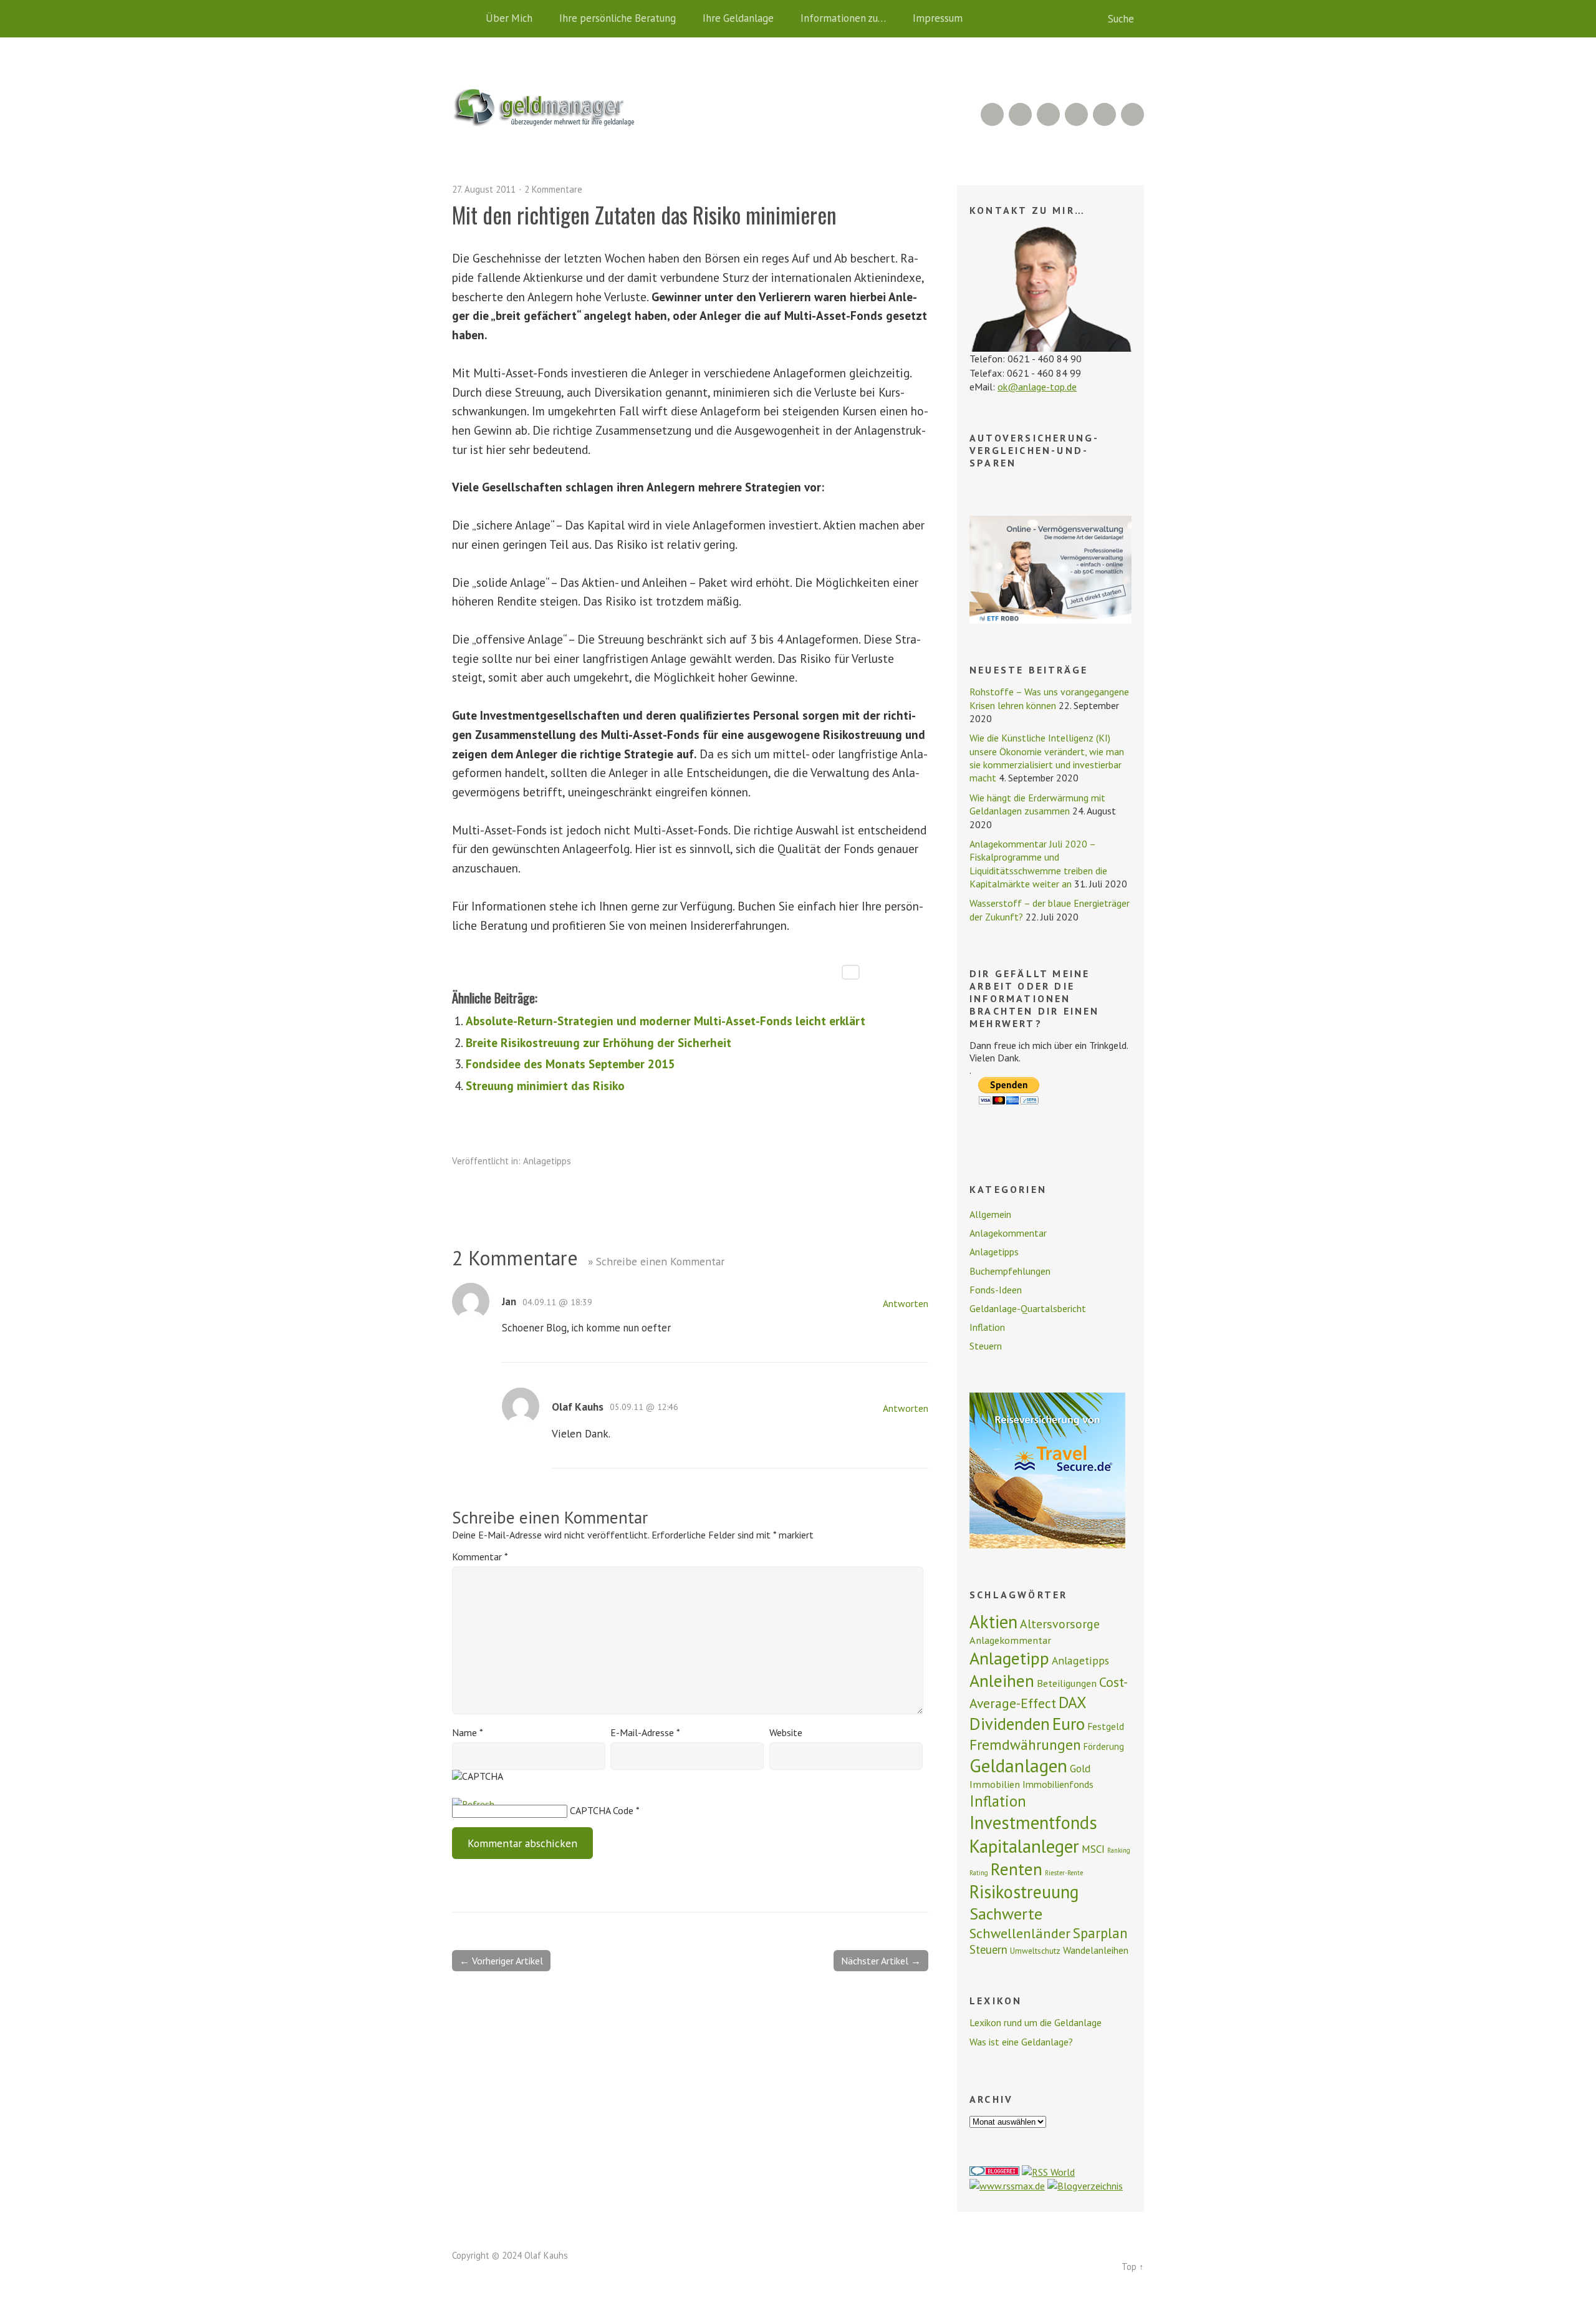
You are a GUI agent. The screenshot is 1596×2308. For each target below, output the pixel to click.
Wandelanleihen (1096, 1950)
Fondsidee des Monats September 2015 (570, 1064)
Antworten (906, 1303)
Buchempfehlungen (1010, 1271)
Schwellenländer (1020, 1933)
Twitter (1132, 114)
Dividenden (1010, 1724)
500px (1076, 114)
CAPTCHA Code (602, 1810)
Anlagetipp (1009, 1658)
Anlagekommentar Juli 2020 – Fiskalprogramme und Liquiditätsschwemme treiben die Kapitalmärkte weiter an (1038, 864)
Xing (1020, 114)
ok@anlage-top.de (1037, 387)
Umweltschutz (1035, 1951)
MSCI (1093, 1849)
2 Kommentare (553, 189)
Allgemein (990, 1214)
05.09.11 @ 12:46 (644, 1407)
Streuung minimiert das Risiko (545, 1085)
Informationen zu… (843, 18)
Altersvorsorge (1060, 1624)
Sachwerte (1006, 1914)
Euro (1069, 1724)
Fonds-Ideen (996, 1290)
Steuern (986, 1346)
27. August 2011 (484, 189)
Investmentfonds (1033, 1823)
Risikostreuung (1024, 1892)
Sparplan (1100, 1933)
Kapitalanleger (1024, 1846)
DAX (1073, 1702)
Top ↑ (1133, 2267)
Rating (979, 1873)
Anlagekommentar (1008, 1233)
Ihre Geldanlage (738, 18)
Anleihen (1002, 1681)
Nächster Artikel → (881, 1961)
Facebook (1104, 114)
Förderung (1104, 1746)
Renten (1017, 1869)
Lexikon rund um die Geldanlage (1036, 2022)
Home (464, 19)
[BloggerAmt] (1085, 2186)
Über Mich (509, 18)
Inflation (987, 1327)
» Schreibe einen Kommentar (656, 1261)
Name (468, 1732)
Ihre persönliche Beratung (618, 18)
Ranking (1119, 1850)
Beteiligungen (1067, 1683)
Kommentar (480, 1557)
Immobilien (995, 1784)
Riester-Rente (1064, 1873)
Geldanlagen (1018, 1765)
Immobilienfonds (1058, 1784)
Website (786, 1732)
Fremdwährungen (1025, 1744)
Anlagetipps (547, 1161)
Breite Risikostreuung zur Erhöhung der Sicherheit (598, 1042)
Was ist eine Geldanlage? (1021, 2042)
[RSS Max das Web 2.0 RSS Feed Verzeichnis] (1007, 2186)
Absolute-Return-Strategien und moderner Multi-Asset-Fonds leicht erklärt (666, 1021)
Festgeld (1106, 1726)
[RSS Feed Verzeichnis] (1048, 2172)
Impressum (938, 18)
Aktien (993, 1622)
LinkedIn (1048, 114)
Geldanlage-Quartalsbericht (1028, 1308)
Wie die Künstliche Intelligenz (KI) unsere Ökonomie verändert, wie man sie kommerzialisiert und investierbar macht (1047, 758)
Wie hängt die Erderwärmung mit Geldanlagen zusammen (1037, 804)
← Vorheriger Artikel (501, 1961)
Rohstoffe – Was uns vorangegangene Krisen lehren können (1049, 698)
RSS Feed (992, 114)
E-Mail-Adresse (645, 1732)
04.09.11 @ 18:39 (557, 1302)
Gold (1080, 1769)
